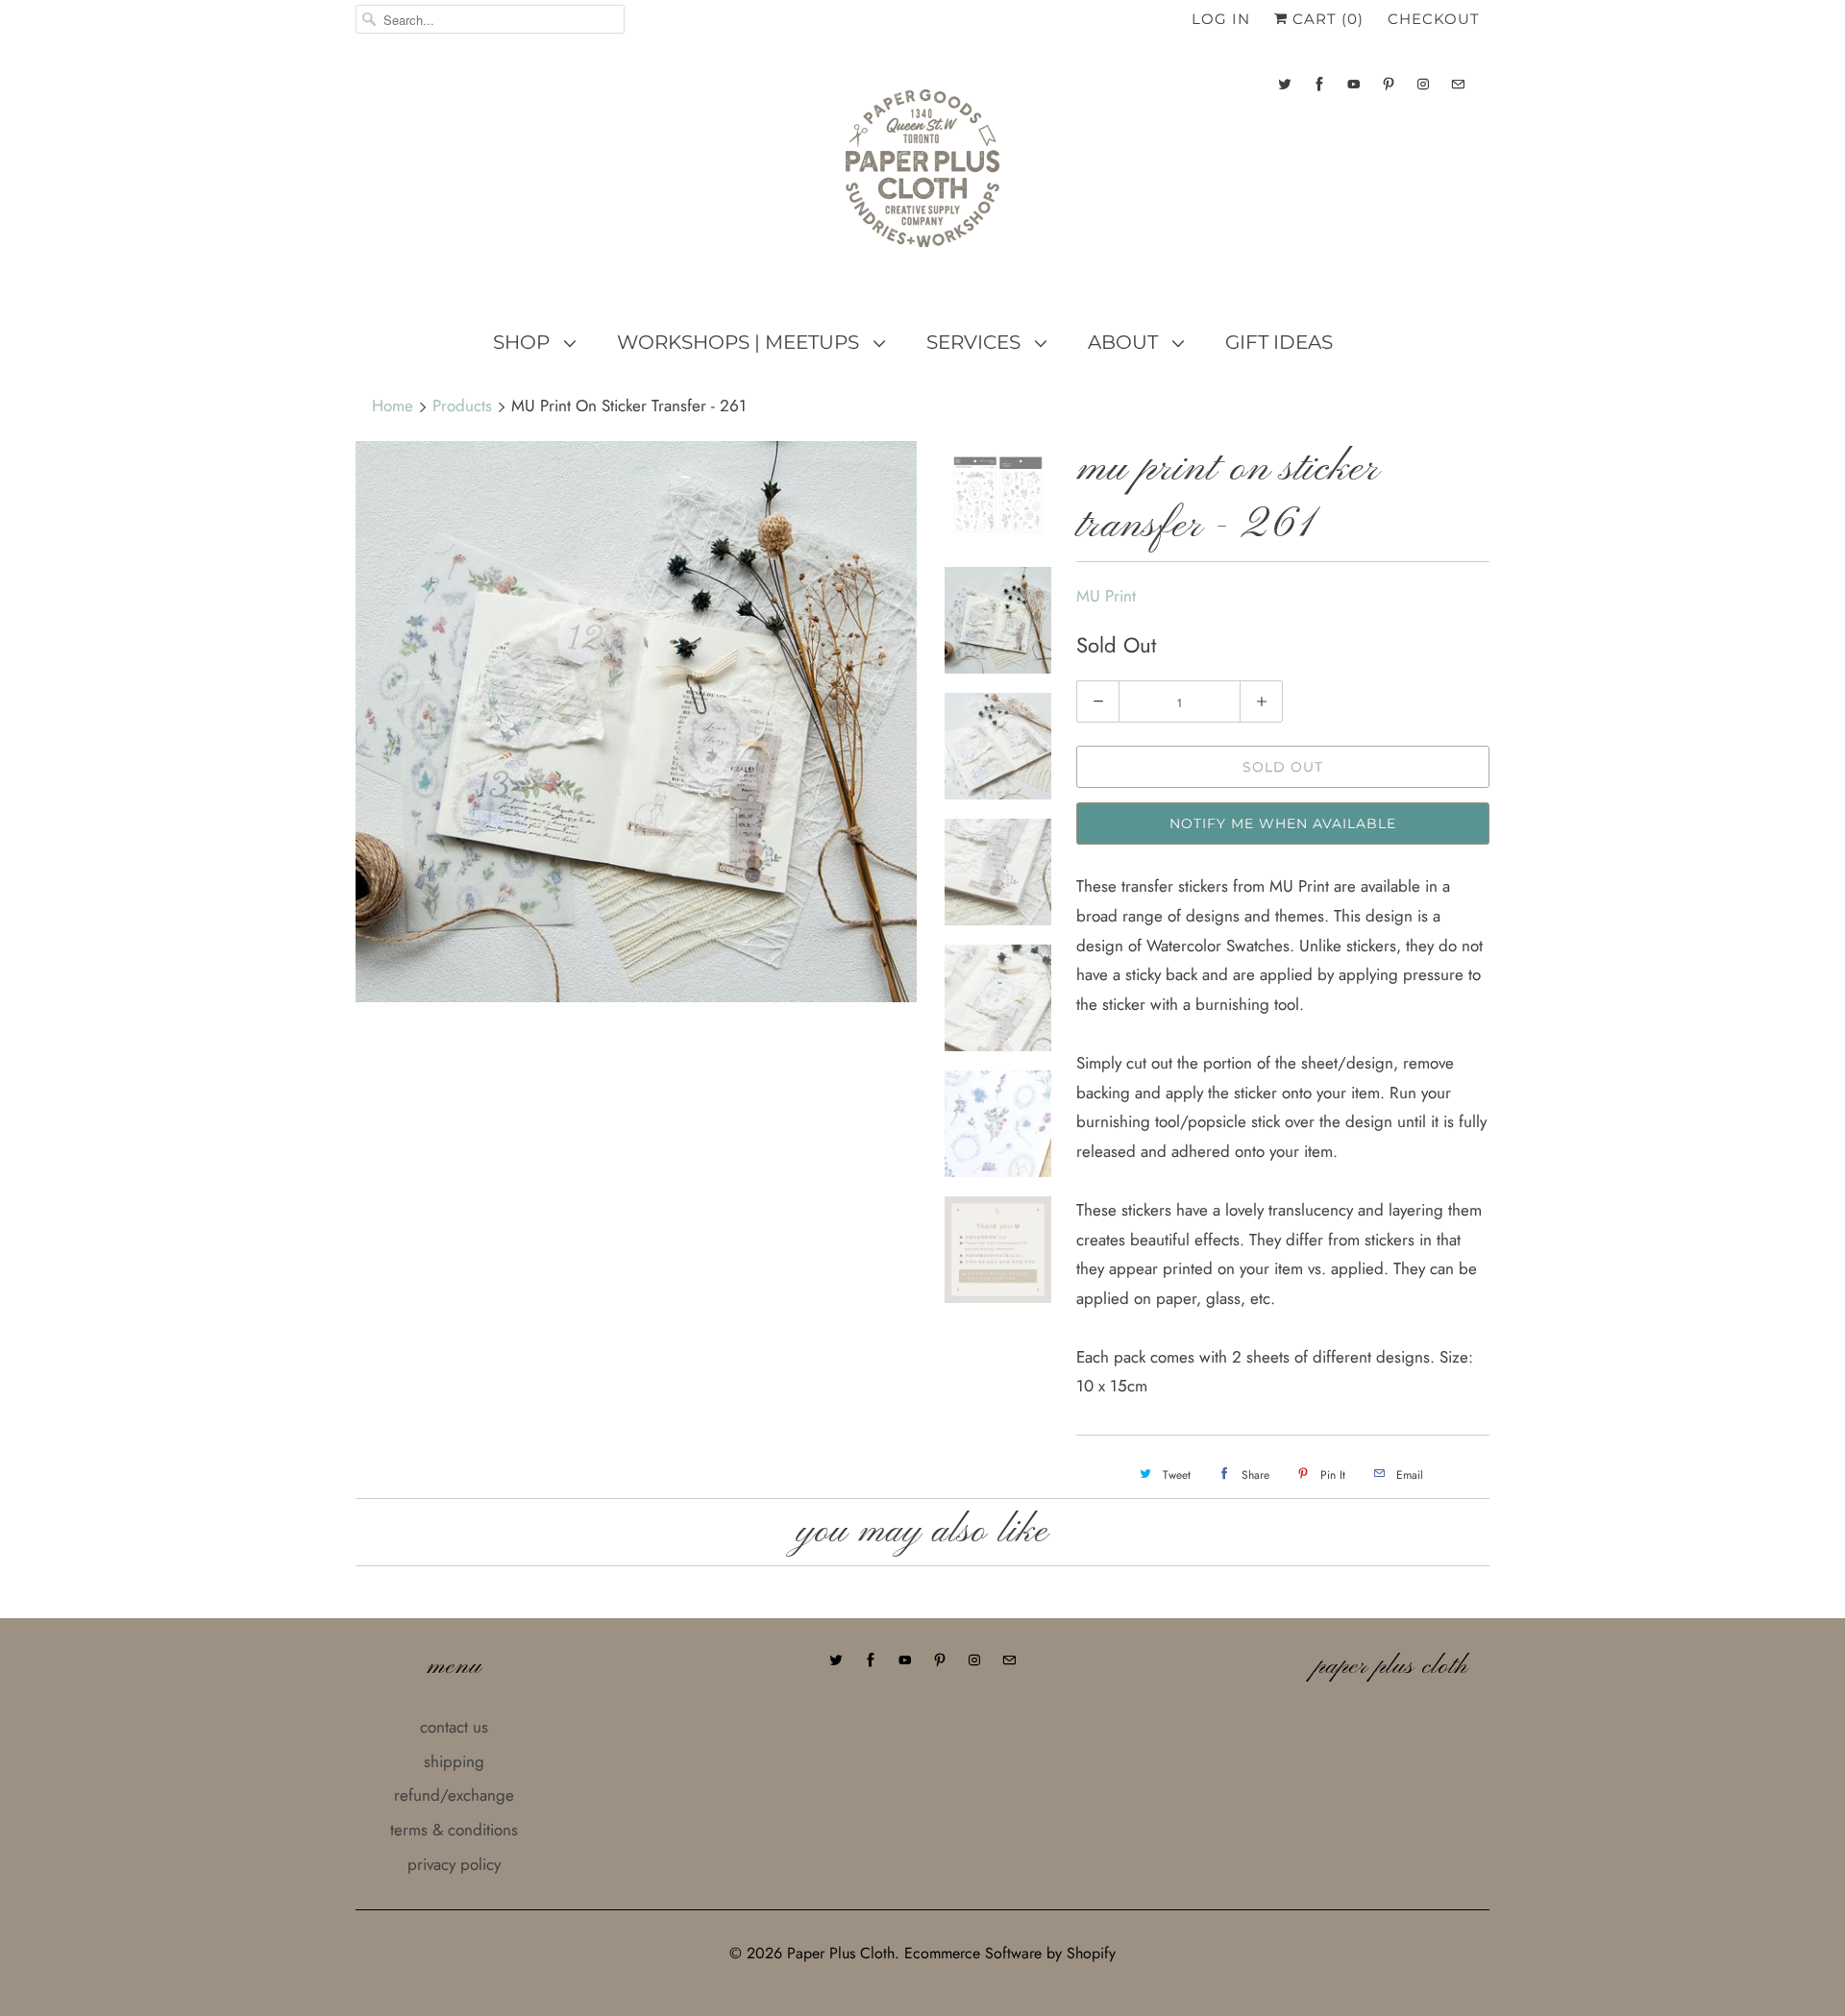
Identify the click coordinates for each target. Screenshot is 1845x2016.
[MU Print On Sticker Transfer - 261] (636, 722)
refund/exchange (454, 1795)
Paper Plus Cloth (841, 1953)
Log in (1221, 19)
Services (976, 342)
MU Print (1106, 596)
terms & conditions (454, 1830)
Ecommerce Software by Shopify (1010, 1953)
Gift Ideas (1279, 342)
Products (462, 406)
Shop (524, 342)
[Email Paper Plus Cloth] (1458, 84)
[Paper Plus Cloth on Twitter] (1285, 84)
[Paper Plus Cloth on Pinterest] (1389, 84)
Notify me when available (1283, 824)
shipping (454, 1761)
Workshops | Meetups (740, 342)
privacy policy (454, 1864)
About (1125, 342)
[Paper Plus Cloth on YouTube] (1354, 84)
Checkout (1434, 19)
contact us (454, 1727)
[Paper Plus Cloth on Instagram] (1423, 84)
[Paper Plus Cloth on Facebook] (1319, 84)
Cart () (1326, 19)
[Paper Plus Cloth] (922, 176)
